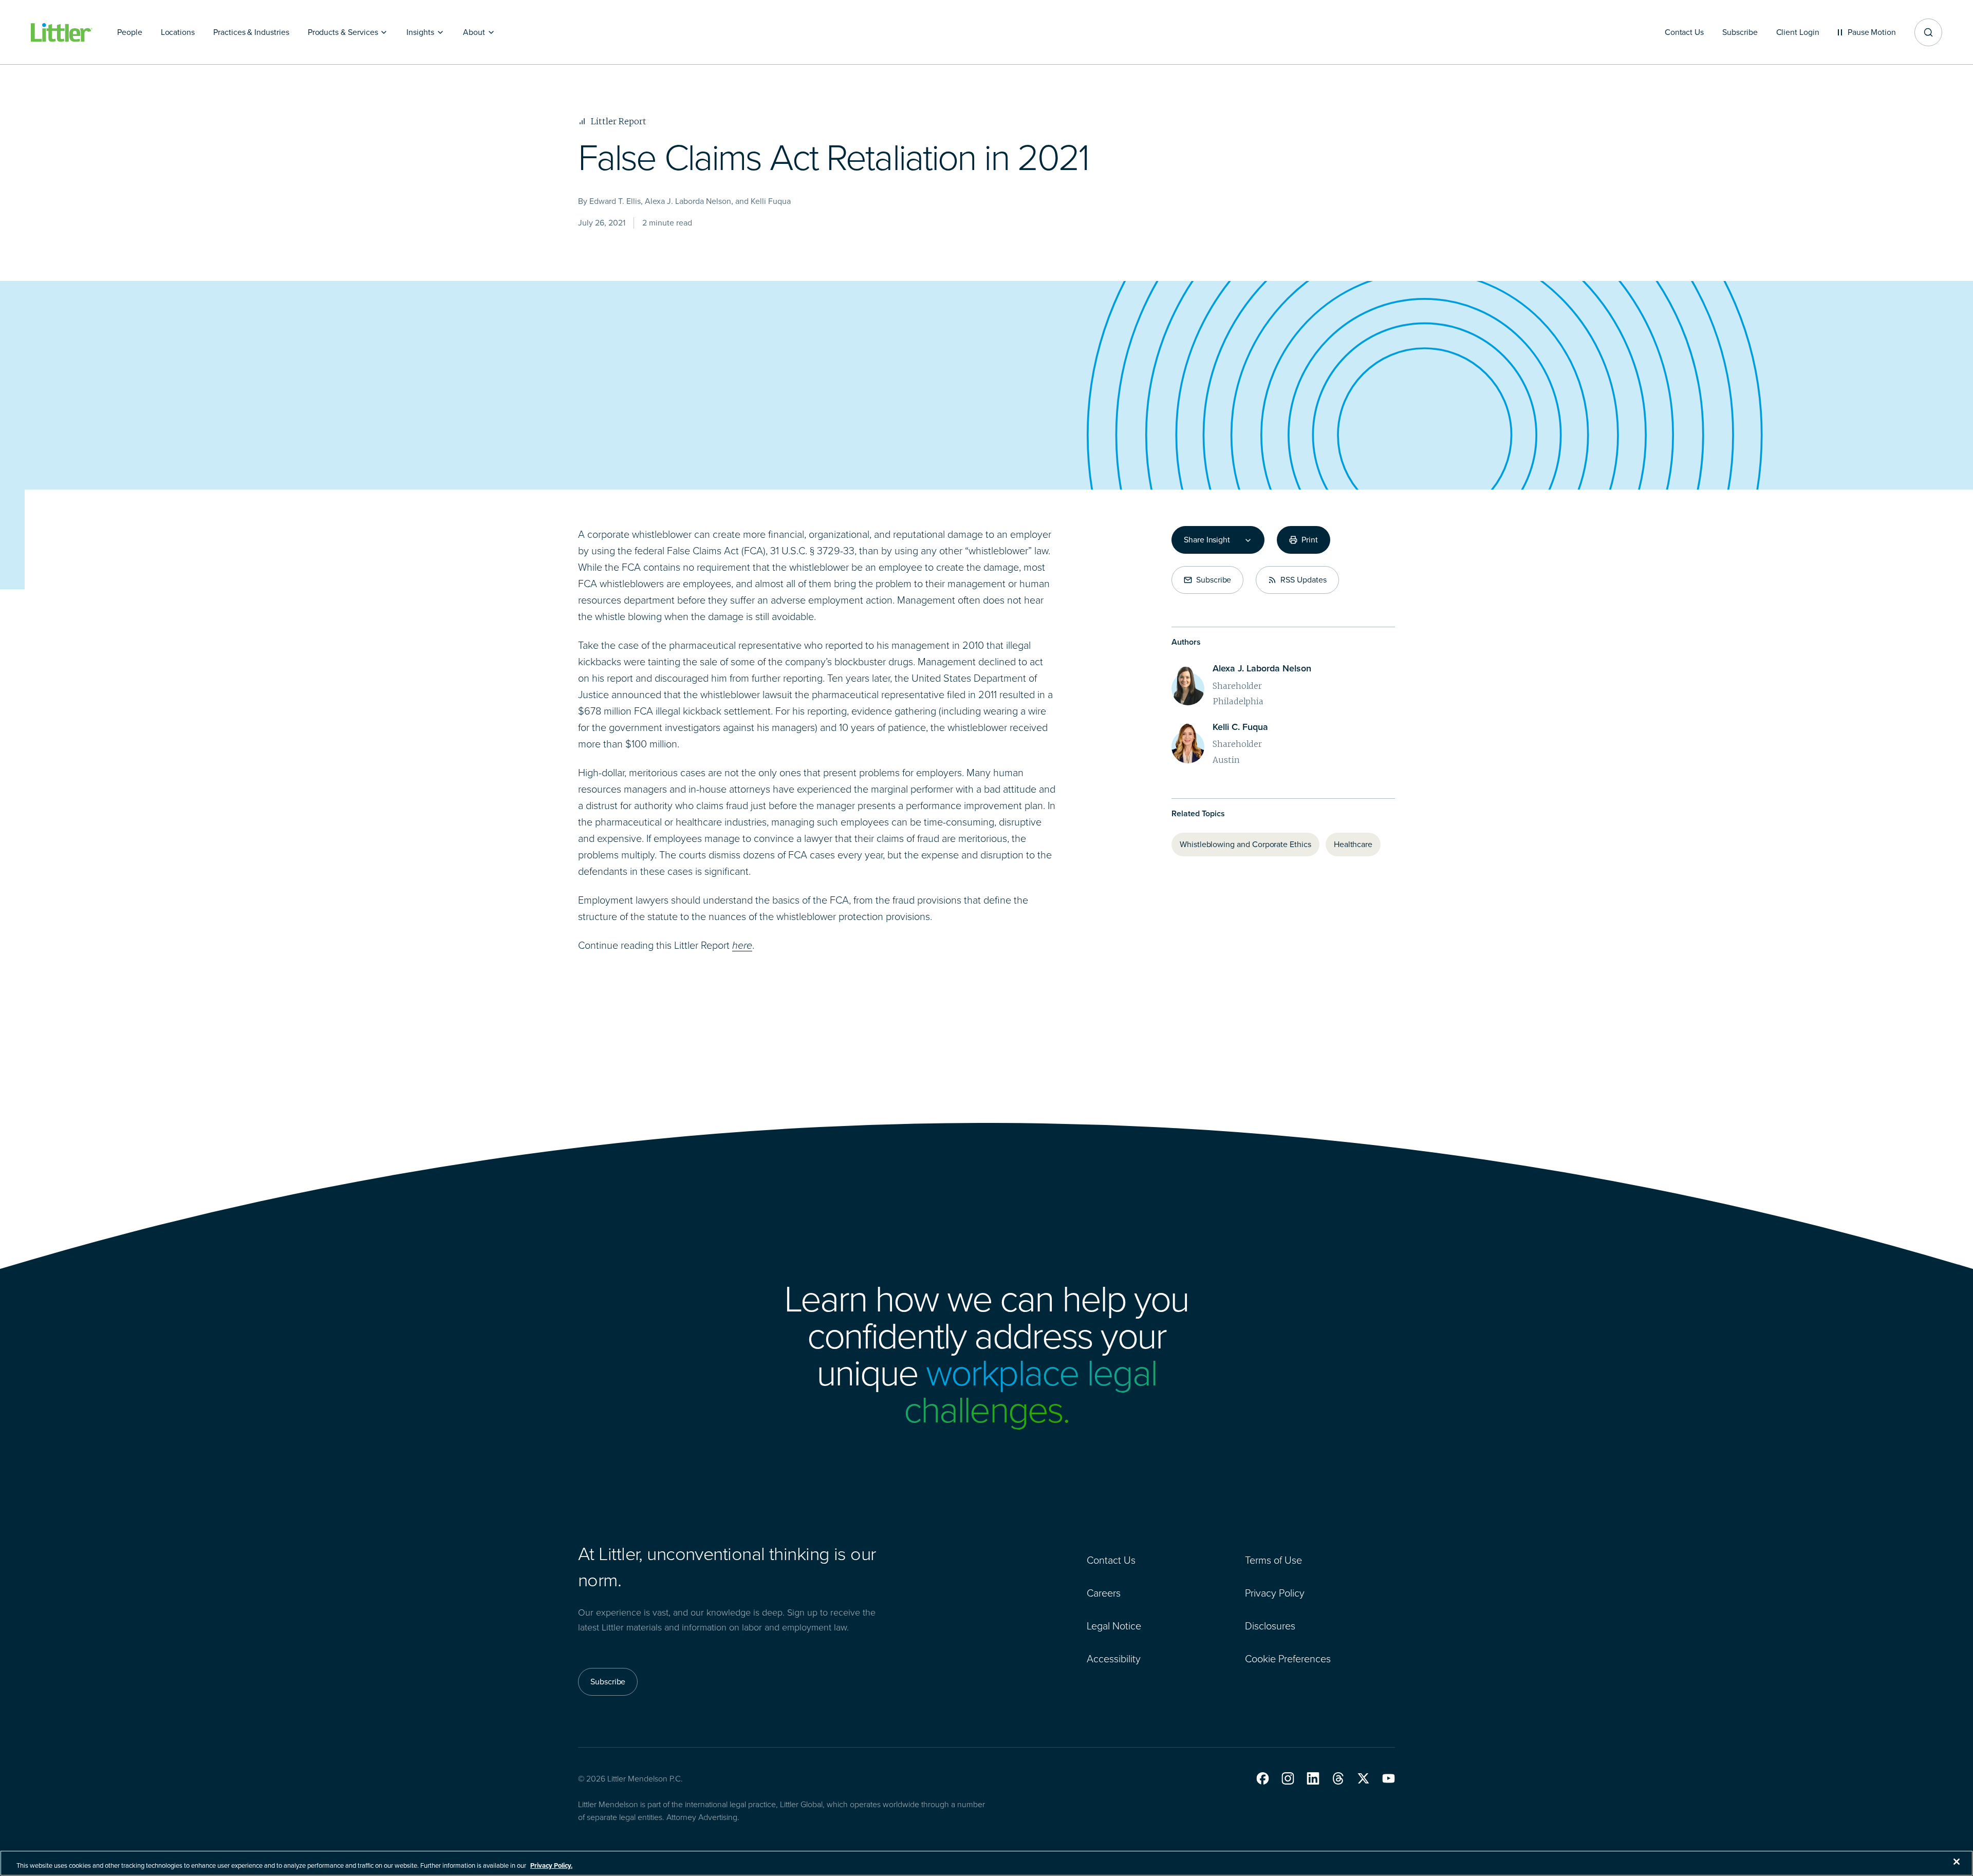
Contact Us (1111, 1560)
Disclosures (1270, 1626)
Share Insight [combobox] (1207, 540)
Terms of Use (1273, 1560)
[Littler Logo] (62, 33)
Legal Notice (1114, 1626)
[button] (1263, 1778)
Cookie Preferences (1288, 1659)
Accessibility (1114, 1659)
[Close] (1957, 1862)
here (742, 945)
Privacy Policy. (551, 1865)
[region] (986, 1863)
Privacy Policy (1275, 1593)
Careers (1104, 1593)
